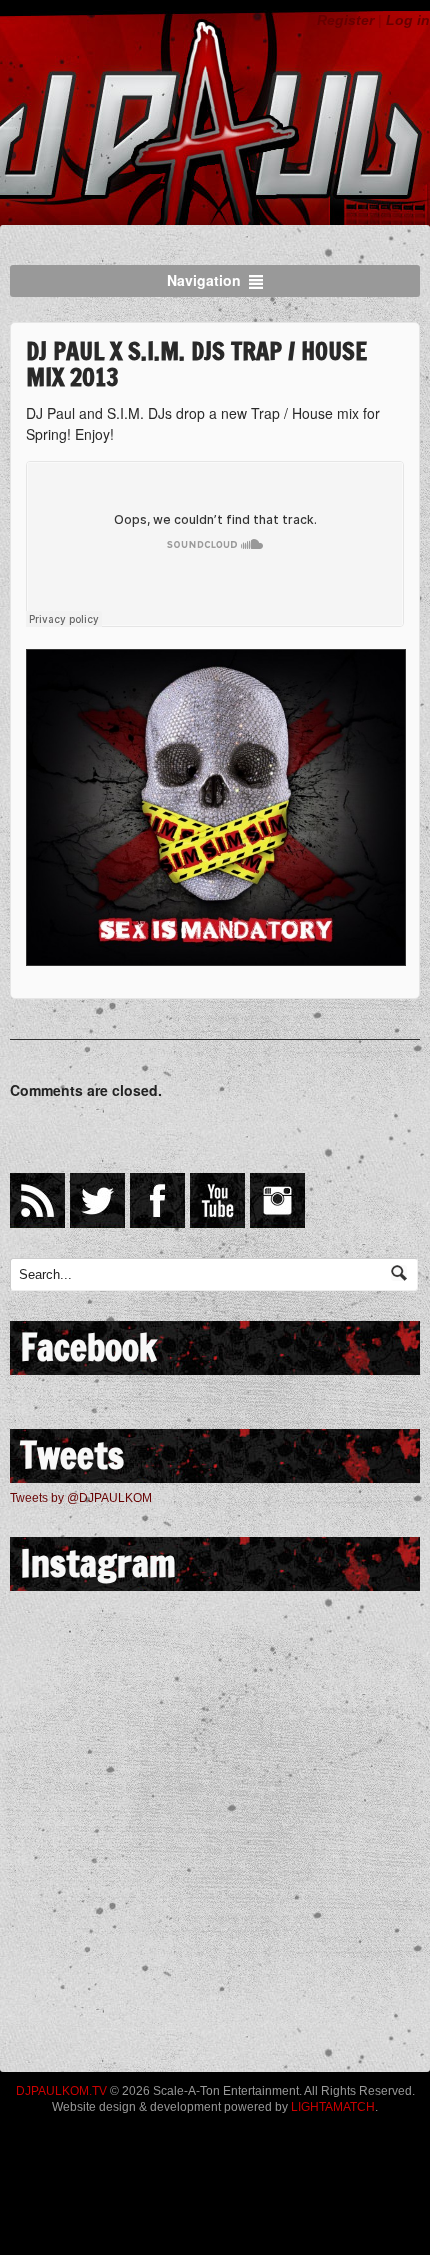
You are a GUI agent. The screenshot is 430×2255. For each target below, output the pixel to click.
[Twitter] (97, 1200)
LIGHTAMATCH (333, 2107)
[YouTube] (217, 1200)
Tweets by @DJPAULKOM (81, 1498)
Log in (408, 20)
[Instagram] (277, 1200)
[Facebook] (157, 1200)
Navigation (204, 280)
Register (345, 20)
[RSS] (37, 1200)
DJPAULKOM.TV (61, 2091)
